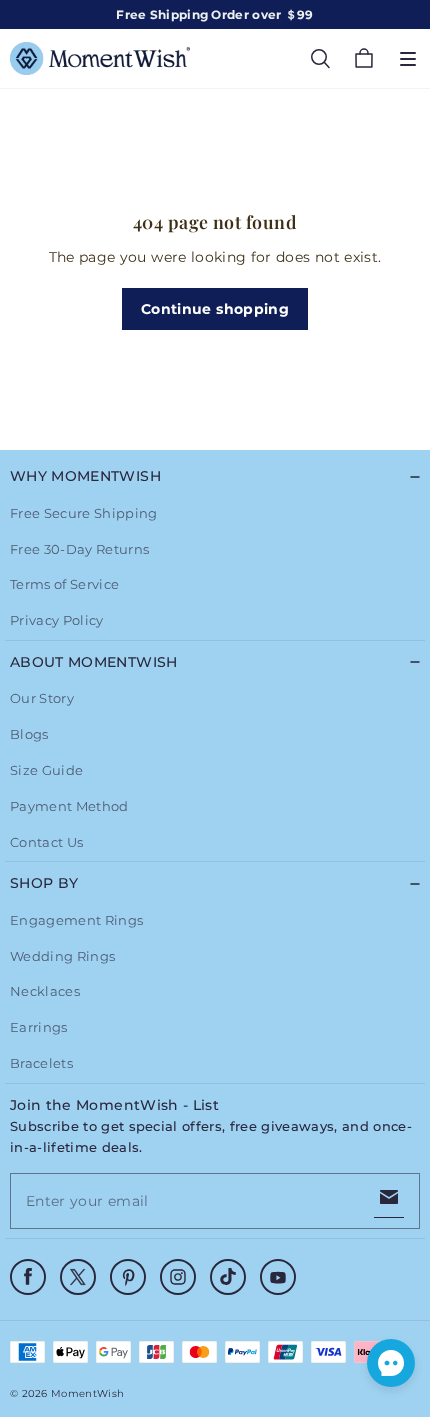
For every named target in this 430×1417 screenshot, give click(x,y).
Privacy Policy (57, 620)
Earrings (39, 1027)
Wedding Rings (62, 956)
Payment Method (69, 806)
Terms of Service (64, 584)
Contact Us (46, 842)
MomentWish (87, 1393)
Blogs (29, 734)
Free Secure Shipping (84, 513)
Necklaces (45, 991)
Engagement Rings (76, 920)
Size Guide (46, 770)
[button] (408, 59)
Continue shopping (215, 309)
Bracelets (41, 1063)
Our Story (42, 698)
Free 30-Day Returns (79, 549)
